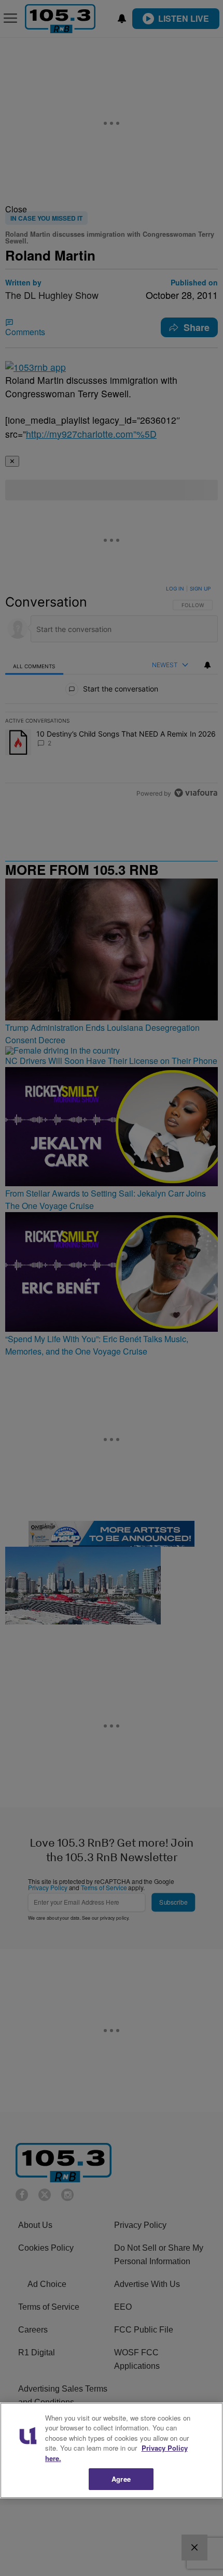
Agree (121, 2479)
